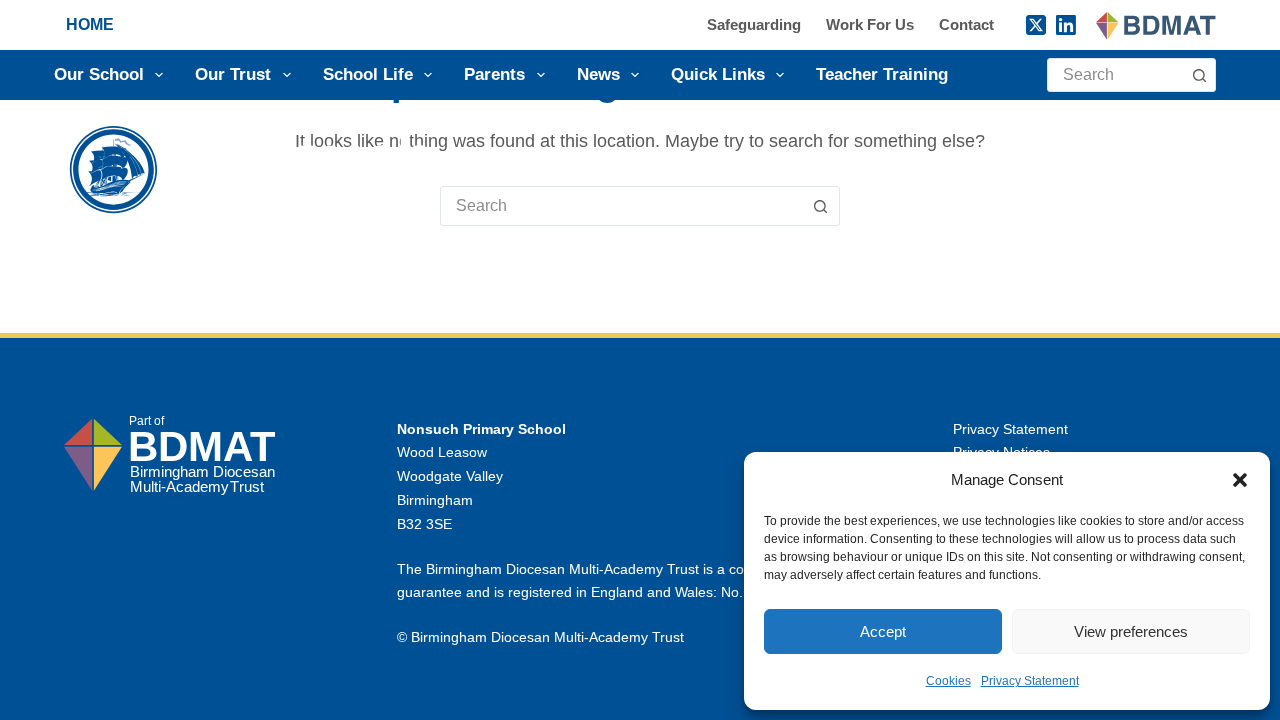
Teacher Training (882, 74)
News (598, 74)
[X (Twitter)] (1036, 25)
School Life (368, 74)
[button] (1240, 480)
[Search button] (1199, 75)
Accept (883, 631)
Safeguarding (754, 24)
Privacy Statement (1030, 681)
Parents (494, 74)
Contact (966, 24)
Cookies (948, 681)
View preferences (1131, 631)
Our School (99, 74)
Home (90, 24)
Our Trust (233, 74)
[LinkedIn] (1066, 25)
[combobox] (1115, 75)
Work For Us (870, 24)
